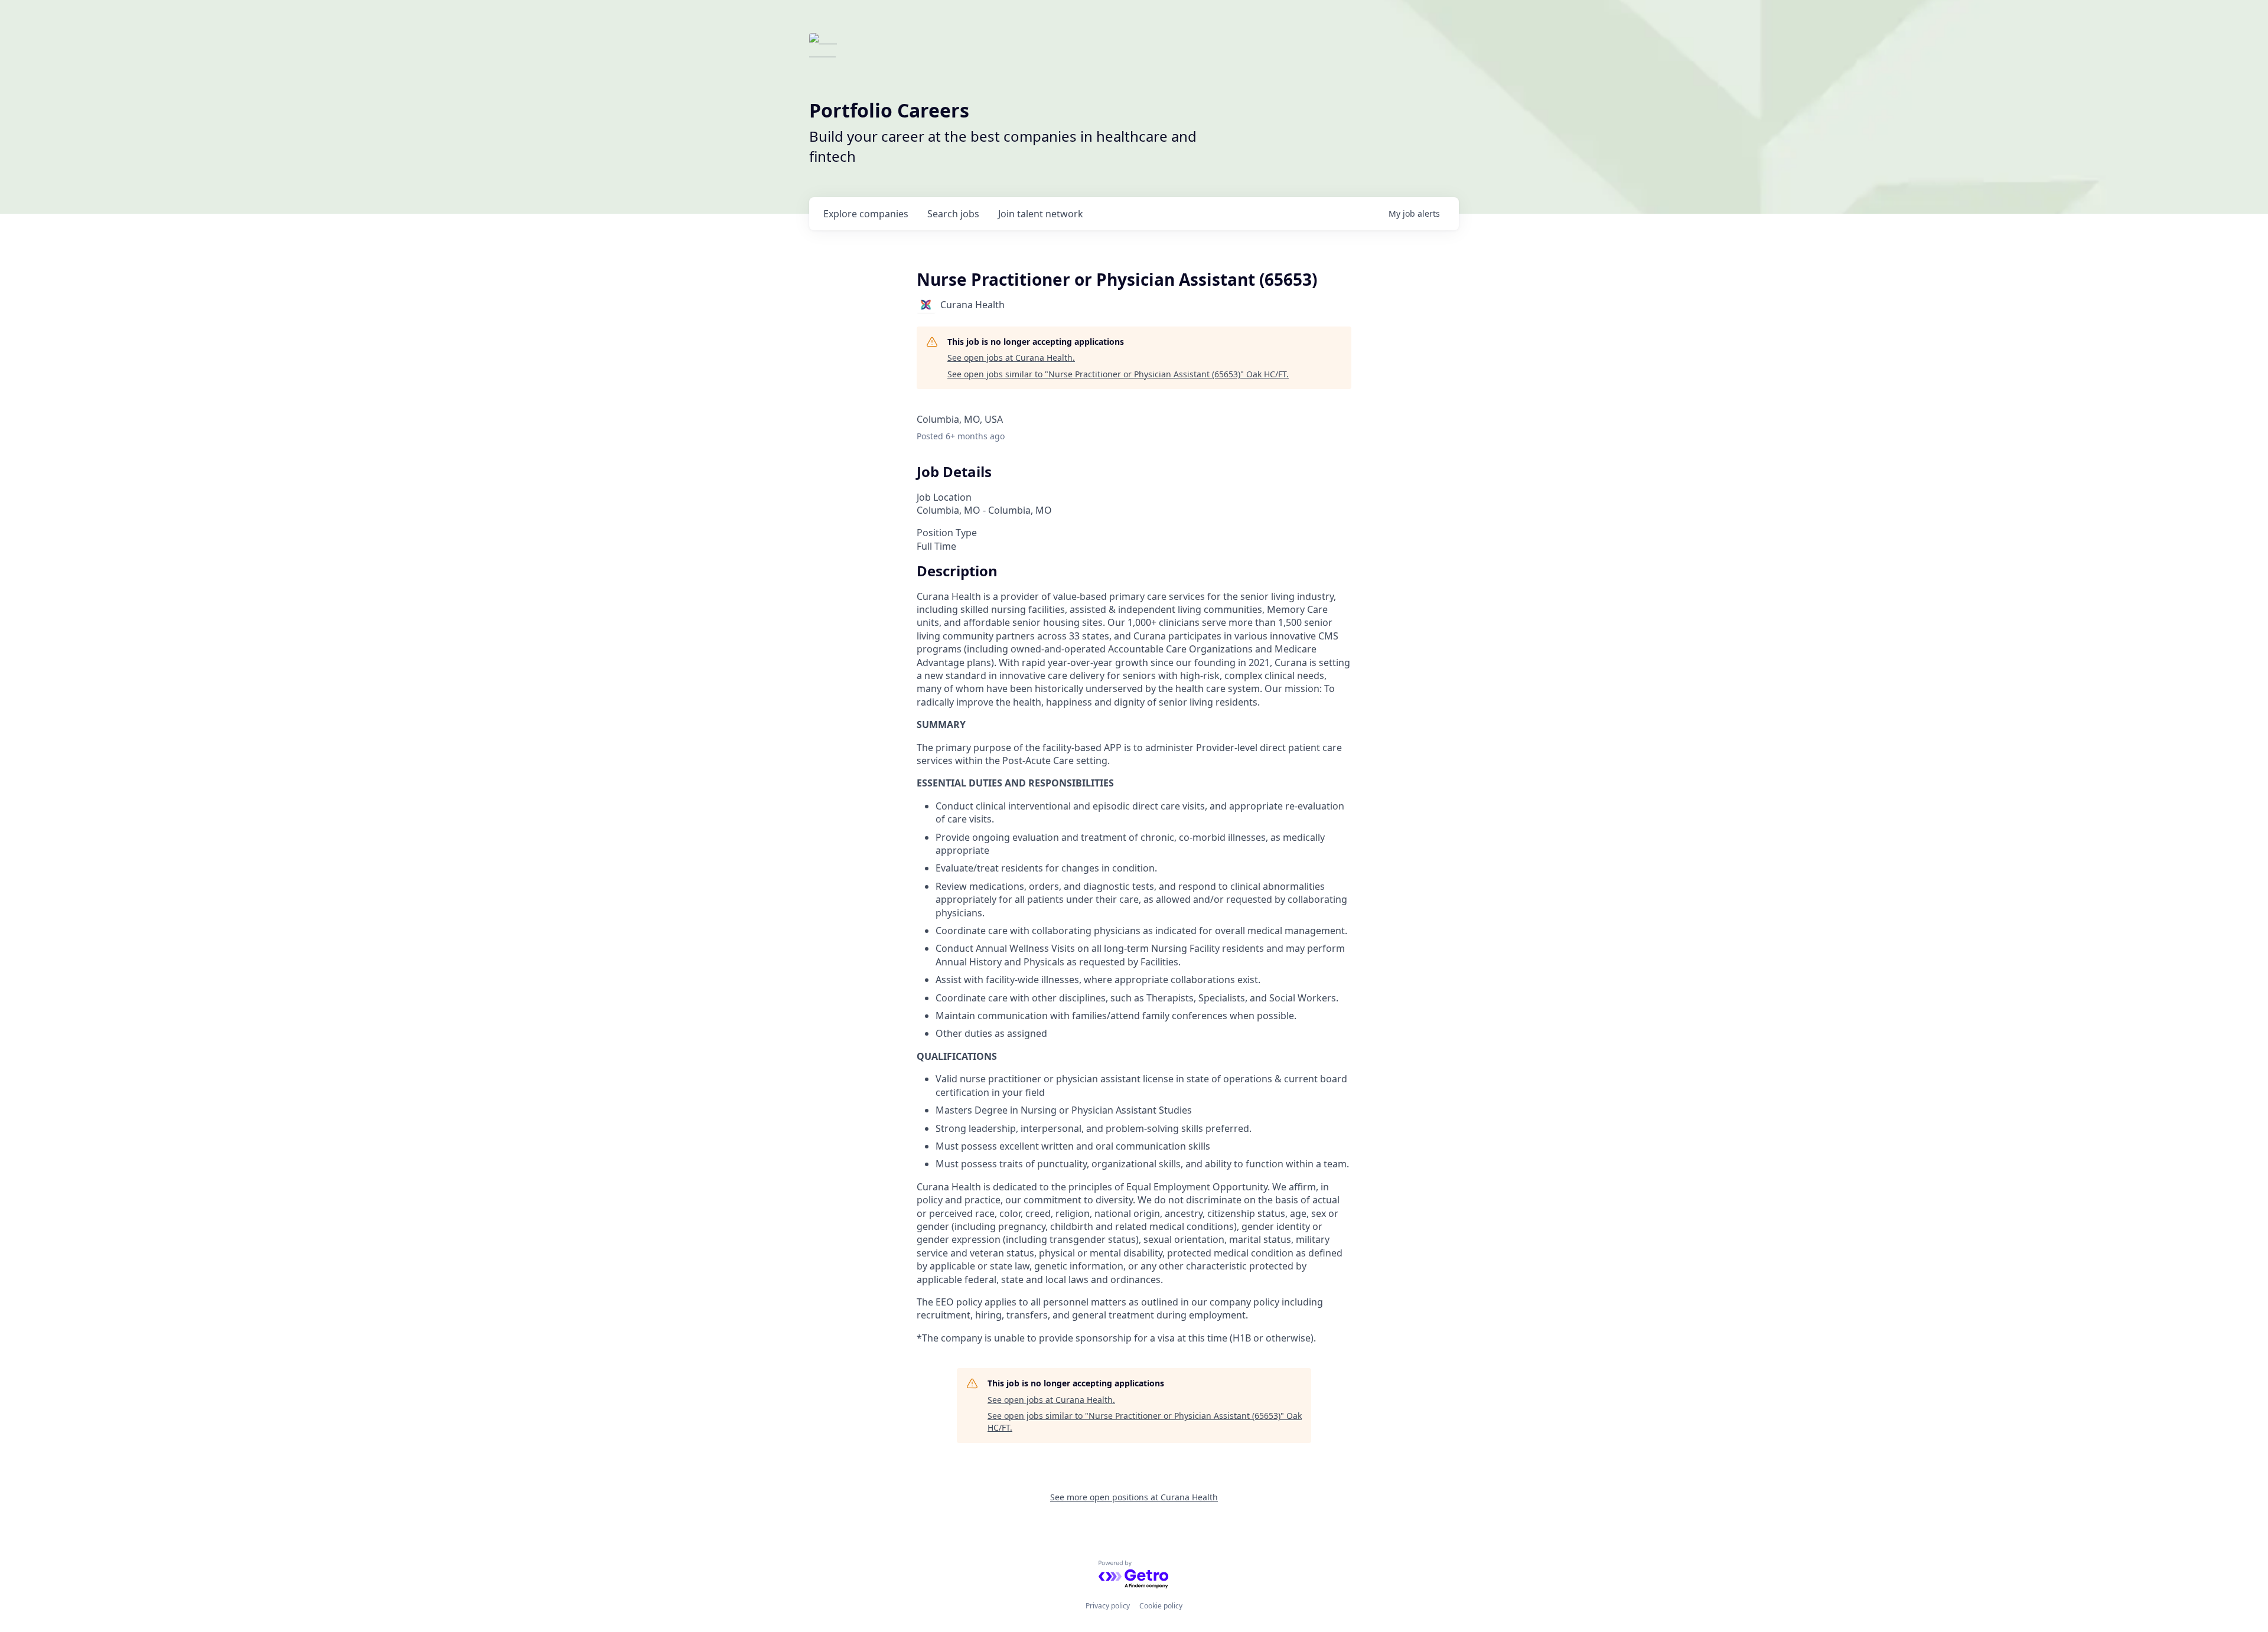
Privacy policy (1108, 1606)
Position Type (947, 533)
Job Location (944, 497)
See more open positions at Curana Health (1134, 1497)
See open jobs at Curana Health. (1011, 358)
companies (866, 214)
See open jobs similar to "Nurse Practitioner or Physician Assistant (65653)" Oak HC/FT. (1118, 374)
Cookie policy (1161, 1606)
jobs (953, 214)
